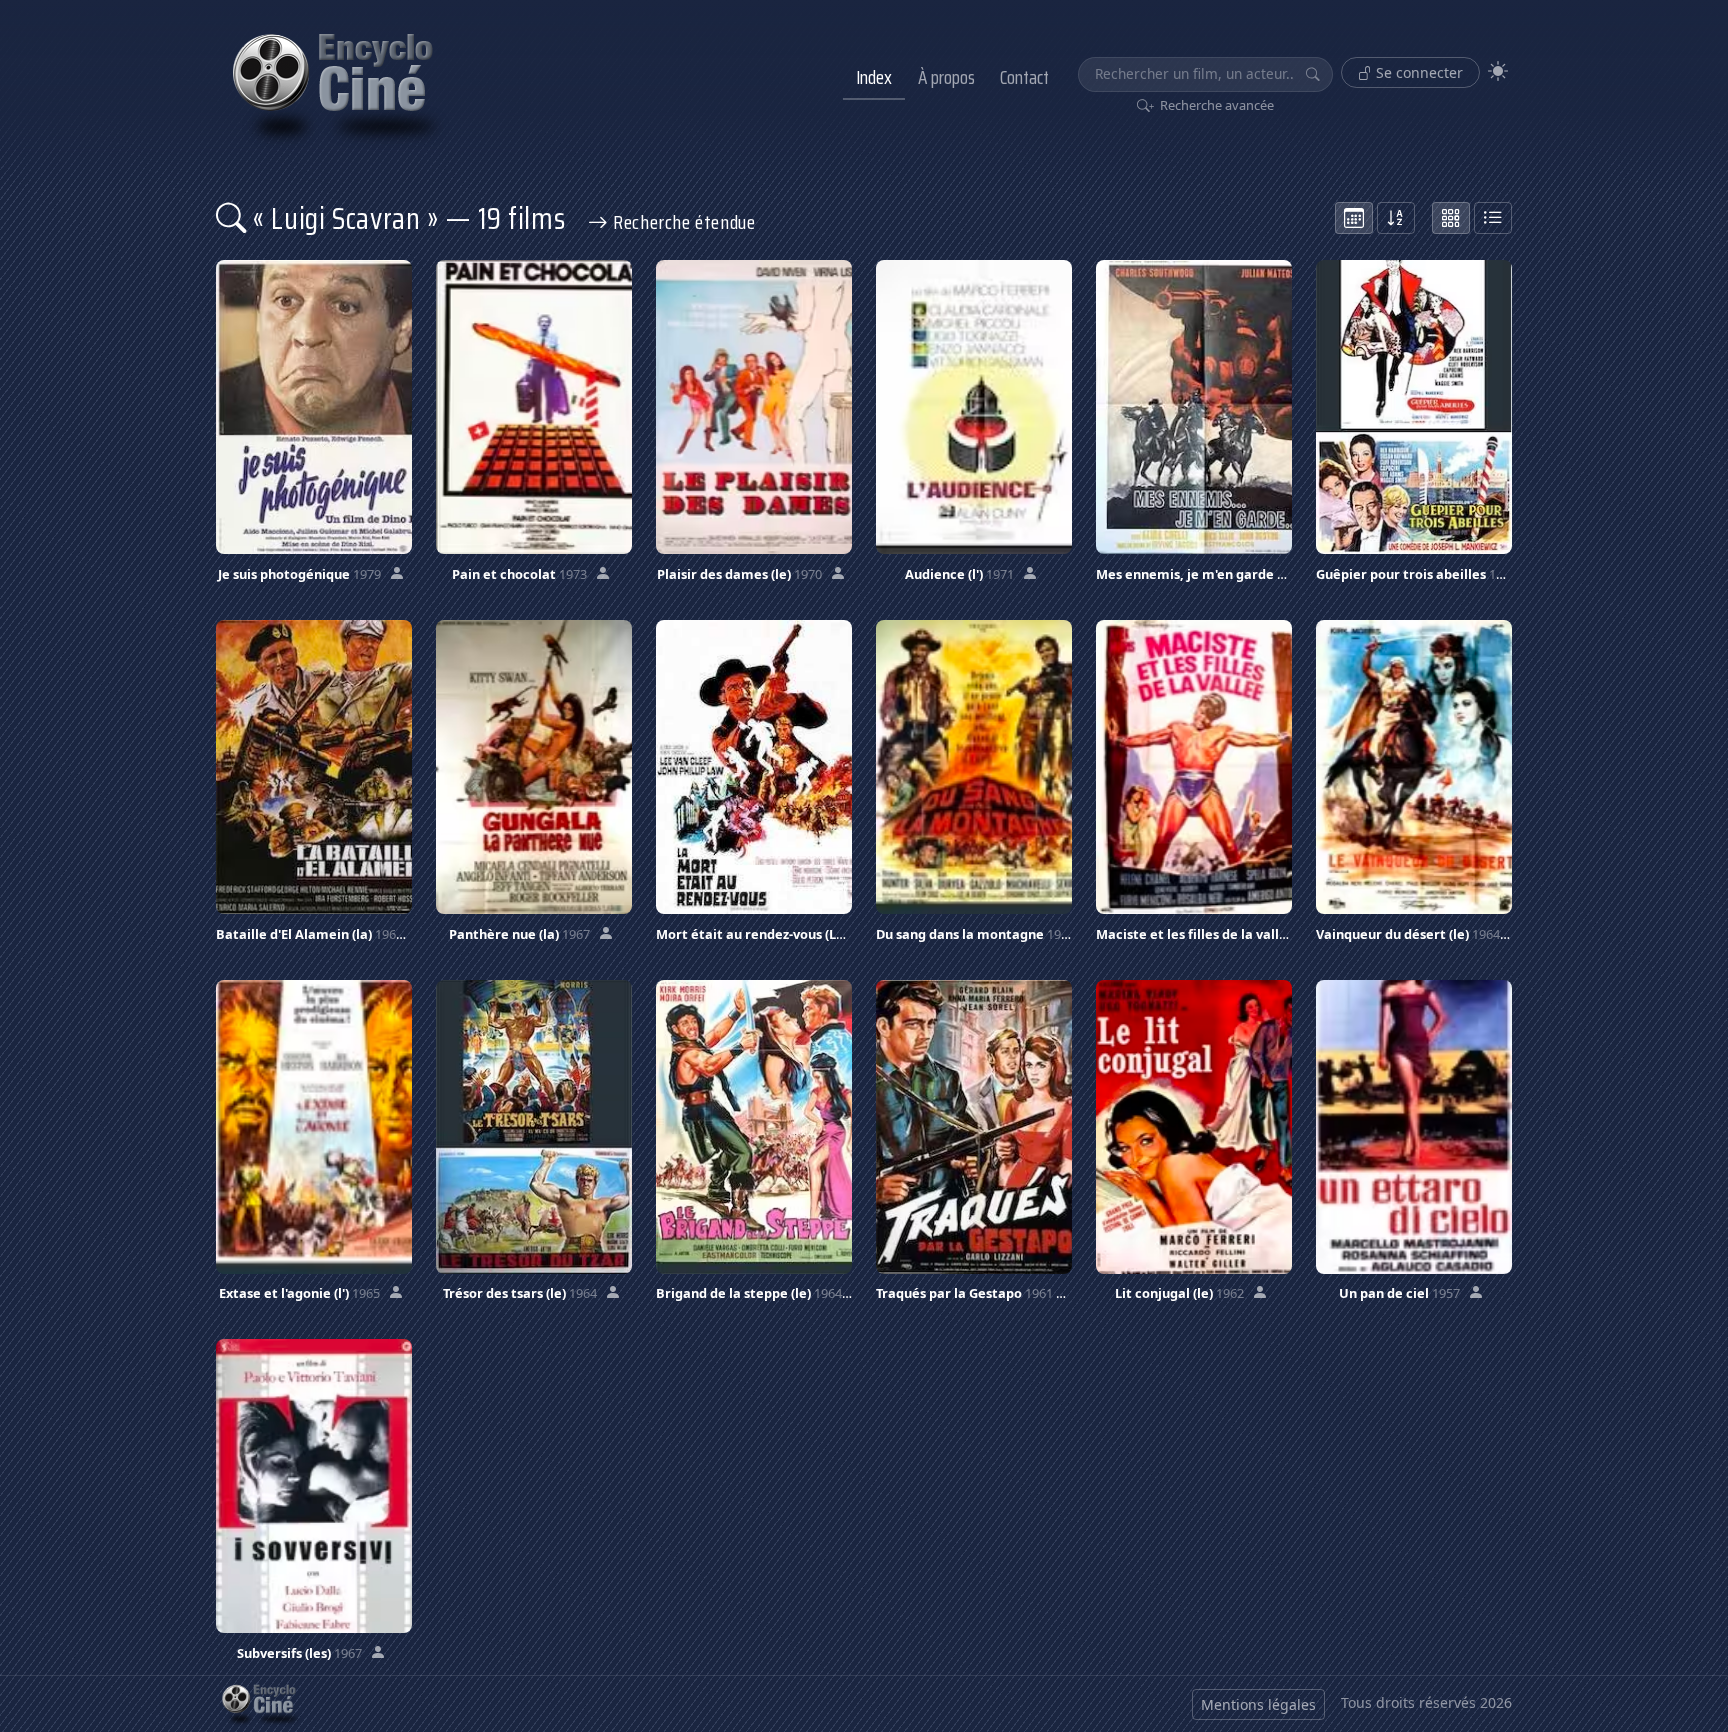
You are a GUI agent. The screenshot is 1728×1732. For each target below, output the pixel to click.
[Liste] (1493, 218)
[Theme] (1498, 71)
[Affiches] (1451, 218)
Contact (1024, 77)
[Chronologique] (1354, 218)
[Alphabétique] (1396, 218)
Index (874, 77)
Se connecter (1417, 72)
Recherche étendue (681, 222)
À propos (946, 77)
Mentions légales (1258, 1704)
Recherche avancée (1215, 105)
